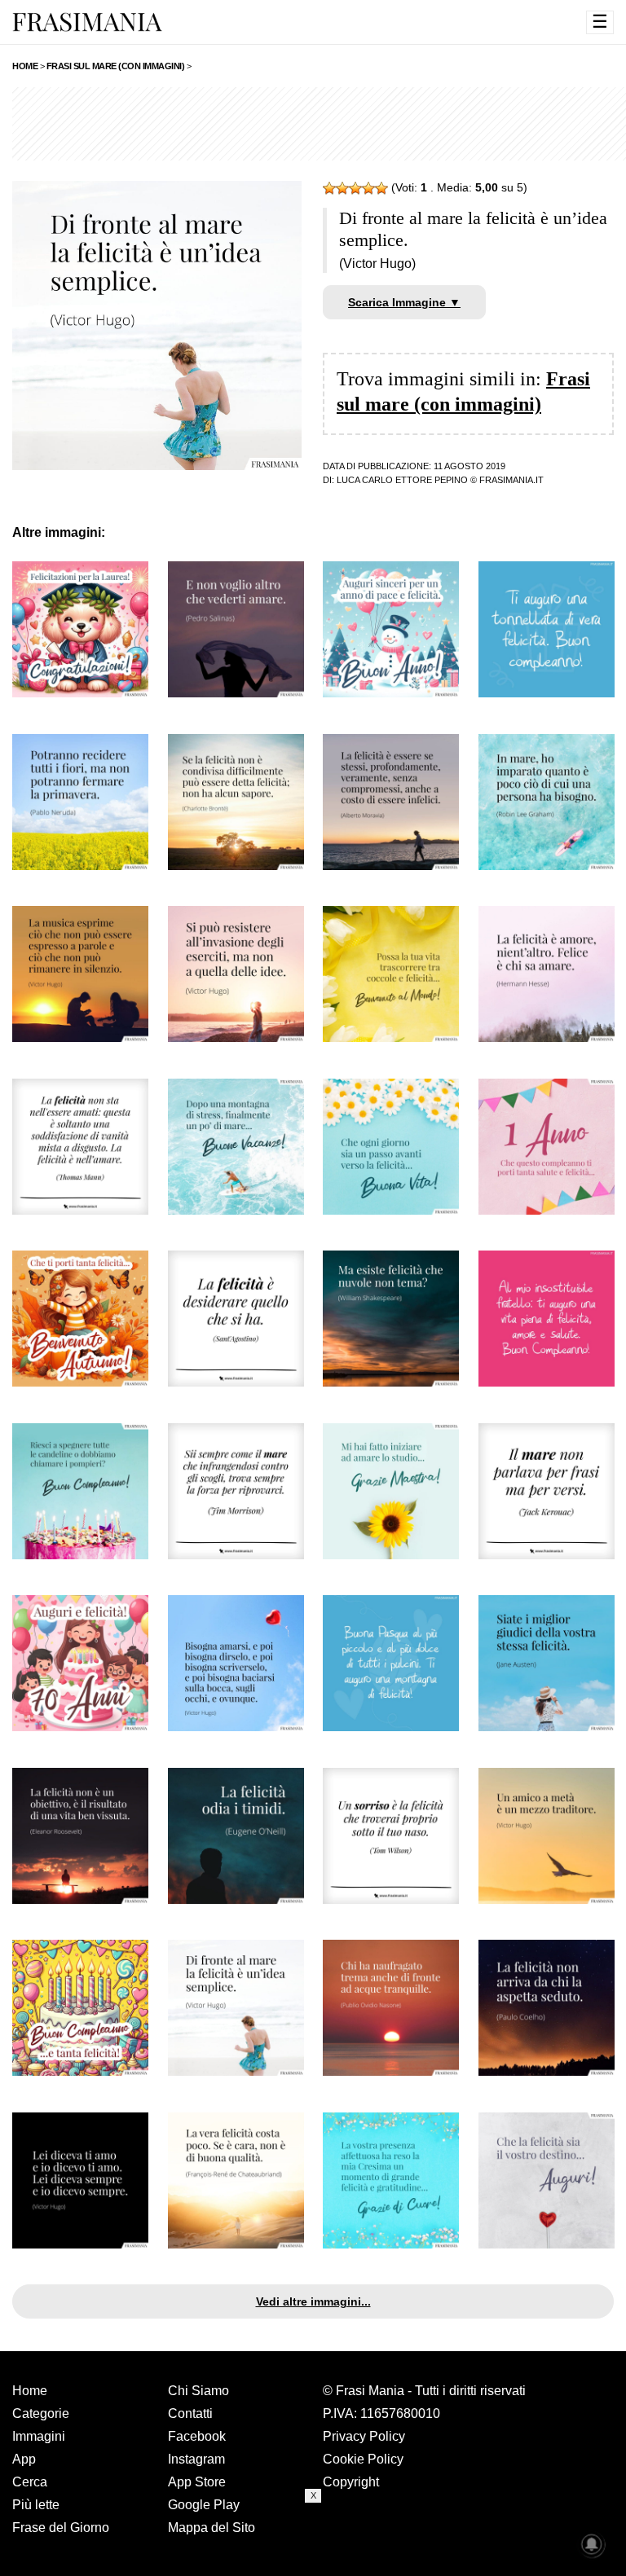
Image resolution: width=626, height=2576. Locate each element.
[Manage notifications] (592, 2544)
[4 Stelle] (368, 188)
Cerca (30, 2482)
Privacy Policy (364, 2436)
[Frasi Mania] (87, 21)
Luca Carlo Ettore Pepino (402, 480)
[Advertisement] (313, 2539)
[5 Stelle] (381, 188)
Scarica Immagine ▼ (404, 302)
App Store (197, 2482)
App (24, 2459)
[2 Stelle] (342, 188)
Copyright (351, 2482)
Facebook (197, 2436)
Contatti (190, 2413)
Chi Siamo (198, 2391)
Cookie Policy (363, 2459)
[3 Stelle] (355, 188)
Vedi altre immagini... (313, 2301)
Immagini (39, 2436)
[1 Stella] (329, 188)
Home (30, 2391)
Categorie (41, 2413)
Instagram (196, 2459)
